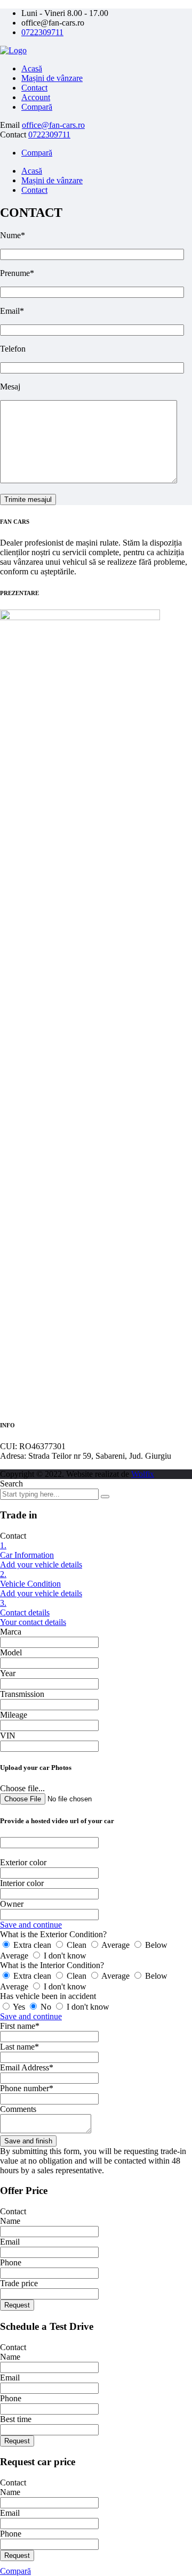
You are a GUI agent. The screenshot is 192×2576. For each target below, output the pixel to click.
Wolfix (143, 1474)
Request (17, 2305)
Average (116, 1945)
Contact (34, 88)
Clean (77, 1945)
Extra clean (32, 1945)
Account (36, 97)
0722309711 (42, 32)
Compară (37, 107)
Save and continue (31, 1925)
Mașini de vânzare (52, 78)
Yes (19, 2007)
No (46, 2007)
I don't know (64, 1956)
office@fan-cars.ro (53, 125)
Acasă (32, 68)
